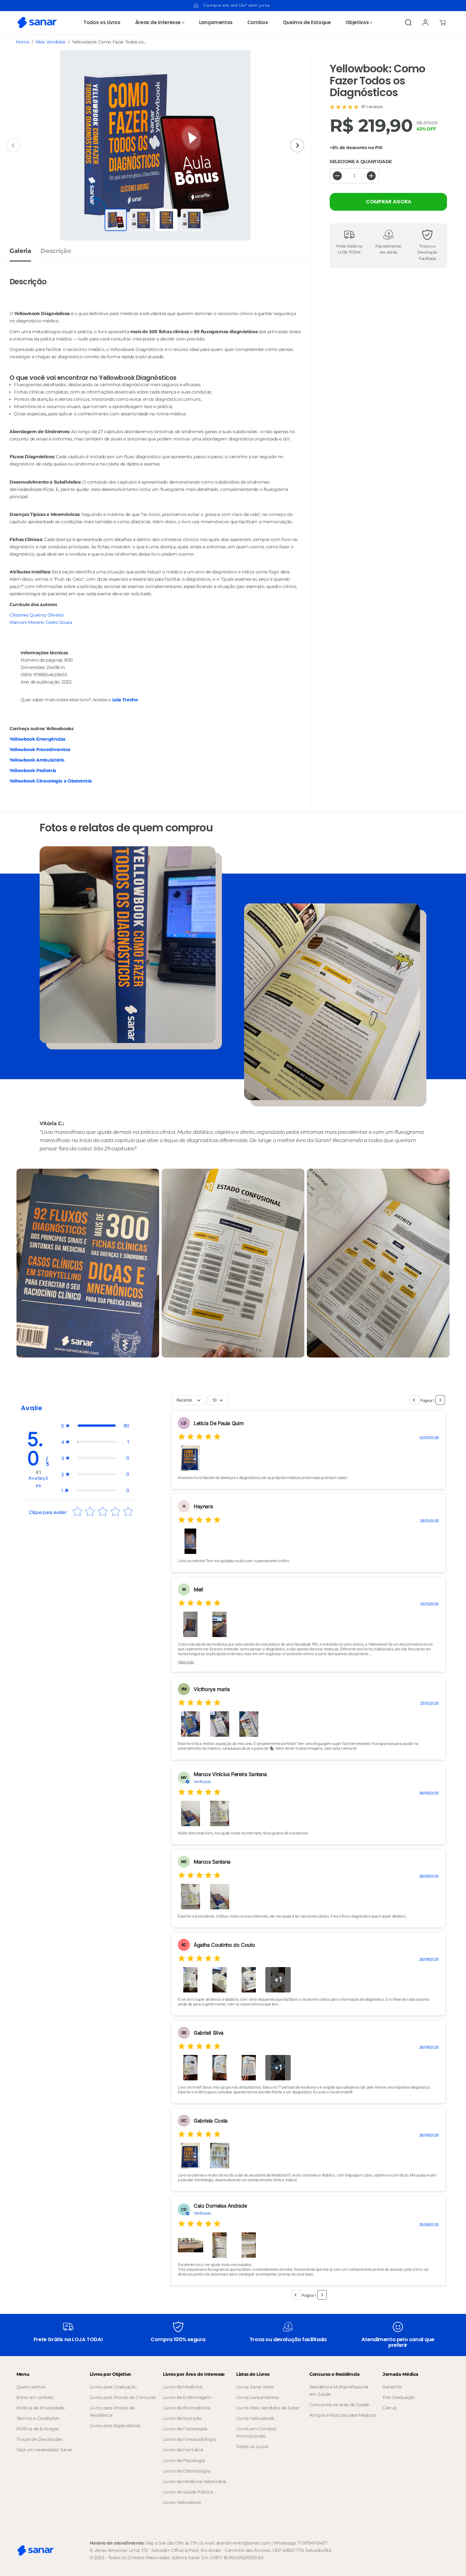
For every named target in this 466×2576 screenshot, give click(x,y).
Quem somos (31, 2387)
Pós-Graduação (399, 2397)
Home (23, 42)
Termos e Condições (38, 2418)
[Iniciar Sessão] (425, 23)
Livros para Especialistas (115, 2426)
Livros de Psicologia (184, 2460)
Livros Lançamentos (258, 2397)
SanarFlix (392, 2387)
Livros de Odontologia (186, 2471)
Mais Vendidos (51, 42)
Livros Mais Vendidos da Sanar (268, 2408)
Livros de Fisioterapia (185, 2429)
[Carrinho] (443, 23)
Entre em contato (35, 2397)
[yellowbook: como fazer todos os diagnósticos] (155, 145)
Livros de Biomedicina (186, 2408)
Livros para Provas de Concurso (123, 2397)
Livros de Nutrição (182, 2418)
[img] (199, 1438)
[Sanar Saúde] (37, 23)
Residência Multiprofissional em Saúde (339, 2391)
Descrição (56, 251)
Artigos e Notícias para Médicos (343, 2415)
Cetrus (390, 2408)
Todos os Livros (102, 22)
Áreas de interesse (159, 22)
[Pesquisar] (408, 23)
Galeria (20, 251)
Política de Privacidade (41, 2408)
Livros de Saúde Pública (188, 2492)
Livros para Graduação (113, 2387)
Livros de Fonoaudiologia (190, 2439)
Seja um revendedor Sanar (44, 2450)
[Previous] (13, 145)
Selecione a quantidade (361, 161)
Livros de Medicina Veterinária (194, 2481)
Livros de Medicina (183, 2387)
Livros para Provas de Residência (112, 2411)
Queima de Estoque (307, 22)
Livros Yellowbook (182, 2502)
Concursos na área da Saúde (339, 2405)
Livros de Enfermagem (187, 2397)
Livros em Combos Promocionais (256, 2432)
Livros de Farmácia (183, 2450)
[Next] (297, 145)
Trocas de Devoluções (40, 2439)
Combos (258, 22)
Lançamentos (216, 22)
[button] (95, 1426)
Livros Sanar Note (255, 2387)
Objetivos (358, 22)
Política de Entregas (38, 2429)
